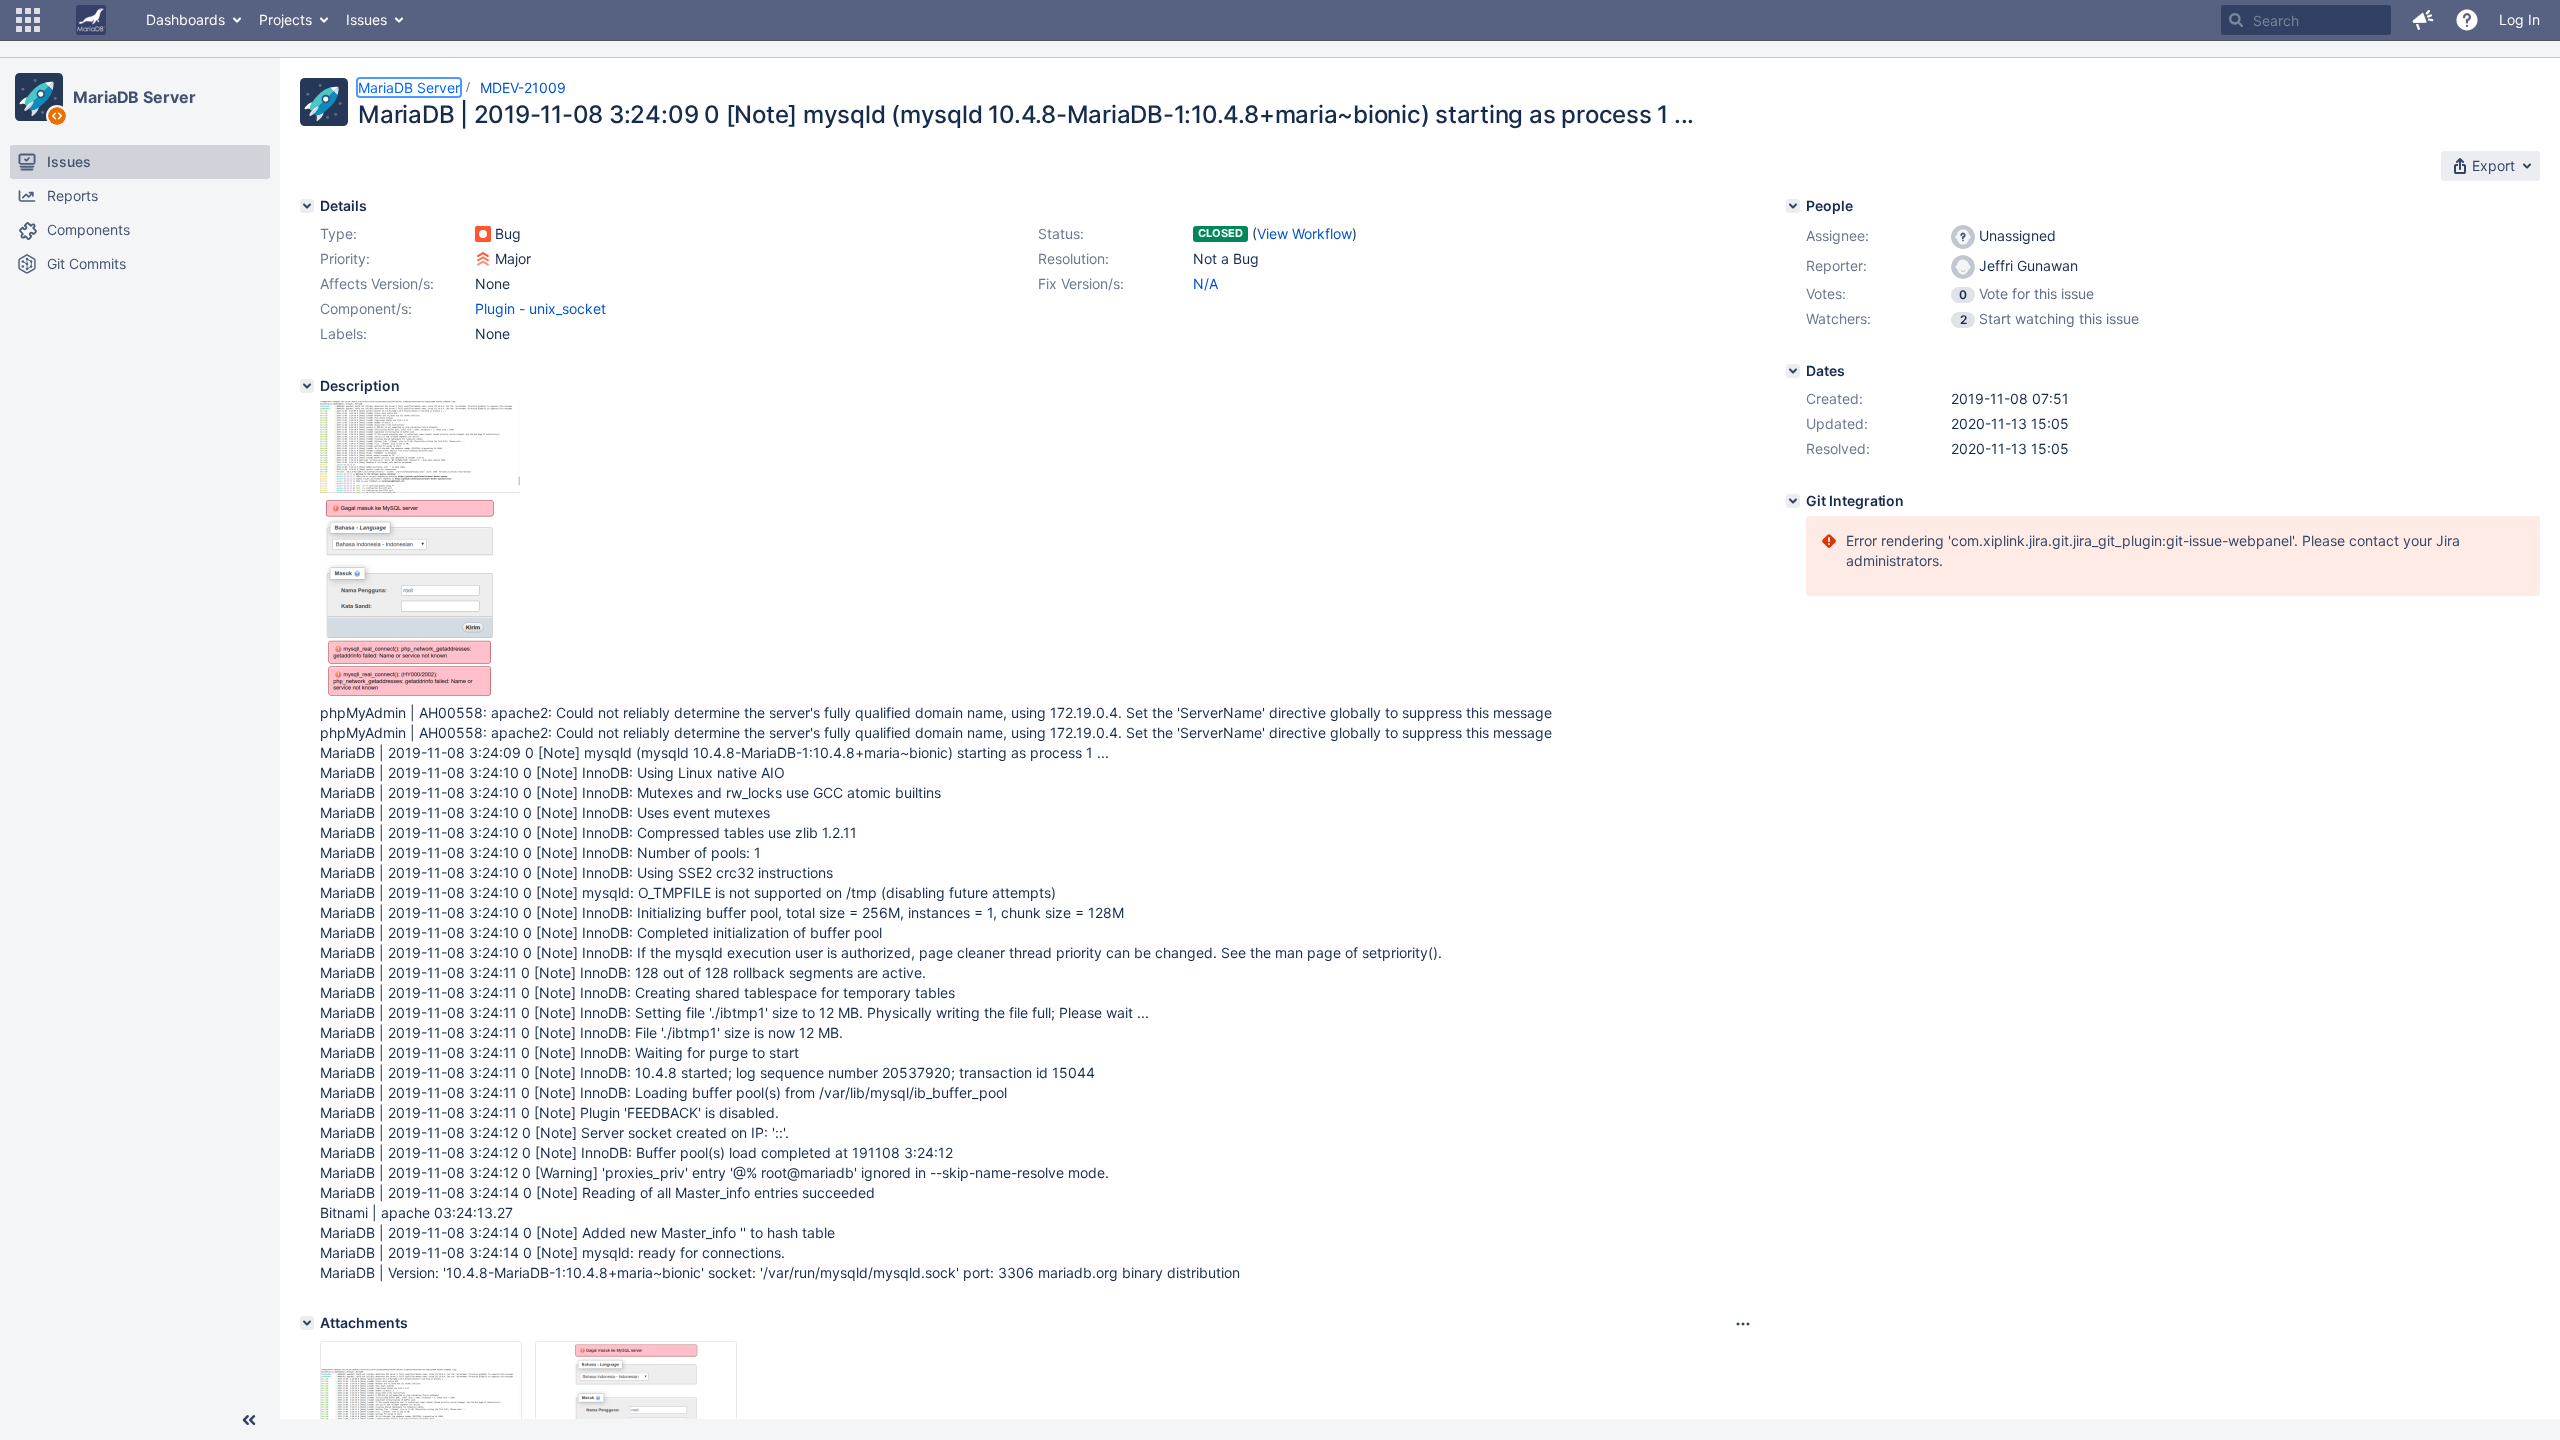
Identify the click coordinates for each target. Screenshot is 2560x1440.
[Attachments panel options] (1743, 1324)
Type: (338, 233)
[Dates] (1793, 371)
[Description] (307, 386)
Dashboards (185, 19)
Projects (285, 19)
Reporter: (1836, 265)
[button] (28, 20)
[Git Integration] (1793, 501)
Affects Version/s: (377, 283)
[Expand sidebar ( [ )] (249, 1420)
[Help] (2467, 20)
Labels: (343, 333)
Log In (2519, 19)
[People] (1793, 206)
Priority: (345, 258)
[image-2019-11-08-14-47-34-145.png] (420, 487)
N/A (1205, 283)
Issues (366, 19)
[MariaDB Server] (39, 97)
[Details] (307, 206)
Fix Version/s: (1081, 283)
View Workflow (1304, 233)
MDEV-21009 (523, 87)
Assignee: (1837, 235)
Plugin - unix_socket (540, 308)
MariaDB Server (134, 97)
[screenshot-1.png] (409, 692)
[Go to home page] (91, 20)
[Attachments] (307, 1323)
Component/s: (366, 308)
